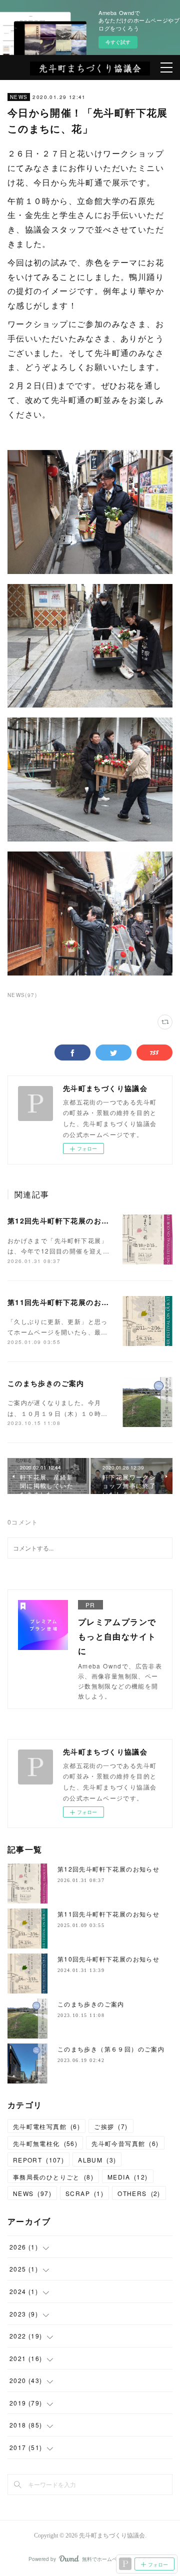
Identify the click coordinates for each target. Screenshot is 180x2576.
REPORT (38, 2160)
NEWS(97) (22, 995)
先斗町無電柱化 (45, 2143)
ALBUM (97, 2160)
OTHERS (139, 2193)
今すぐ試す (118, 42)
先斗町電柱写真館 (46, 2126)
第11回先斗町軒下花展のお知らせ (66, 1302)
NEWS (19, 97)
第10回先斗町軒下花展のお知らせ (108, 1959)
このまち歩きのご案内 (46, 1383)
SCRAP (84, 2193)
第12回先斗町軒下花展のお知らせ (66, 1220)
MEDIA (128, 2177)
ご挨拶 (111, 2126)
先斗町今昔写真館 (125, 2143)
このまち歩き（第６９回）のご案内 (111, 2049)
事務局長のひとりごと (53, 2177)
